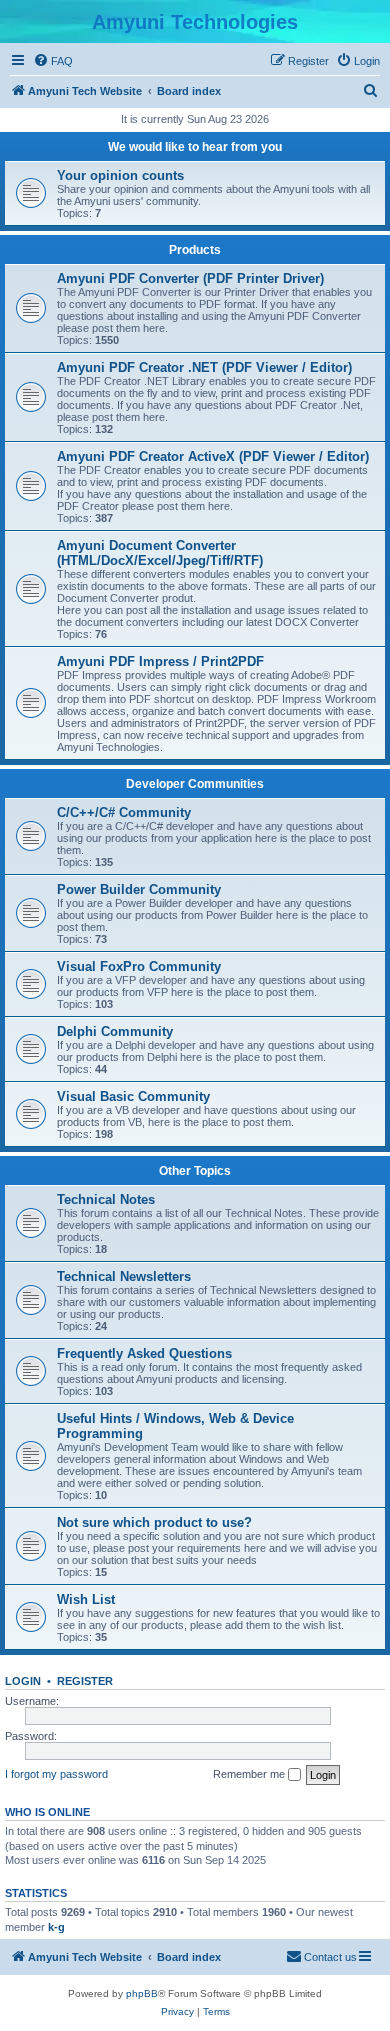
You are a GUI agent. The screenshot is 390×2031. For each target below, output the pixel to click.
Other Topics (195, 1171)
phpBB (142, 1993)
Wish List (86, 1599)
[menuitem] (53, 61)
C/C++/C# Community (124, 812)
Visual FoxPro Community (139, 966)
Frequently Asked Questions (144, 1353)
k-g (56, 1927)
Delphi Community (115, 1031)
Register (85, 1681)
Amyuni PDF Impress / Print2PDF (160, 661)
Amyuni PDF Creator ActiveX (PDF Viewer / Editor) (213, 456)
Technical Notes (106, 1199)
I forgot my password (56, 1774)
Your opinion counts (120, 175)
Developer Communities (195, 784)
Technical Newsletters (124, 1276)
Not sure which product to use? (154, 1522)
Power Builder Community (139, 889)
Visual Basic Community (133, 1096)
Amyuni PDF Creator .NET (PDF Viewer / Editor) (204, 367)
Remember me (250, 1774)
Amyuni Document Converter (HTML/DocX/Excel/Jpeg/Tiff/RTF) (160, 553)
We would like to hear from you (195, 147)
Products (195, 250)
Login (23, 1681)
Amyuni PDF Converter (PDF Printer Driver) (190, 278)
